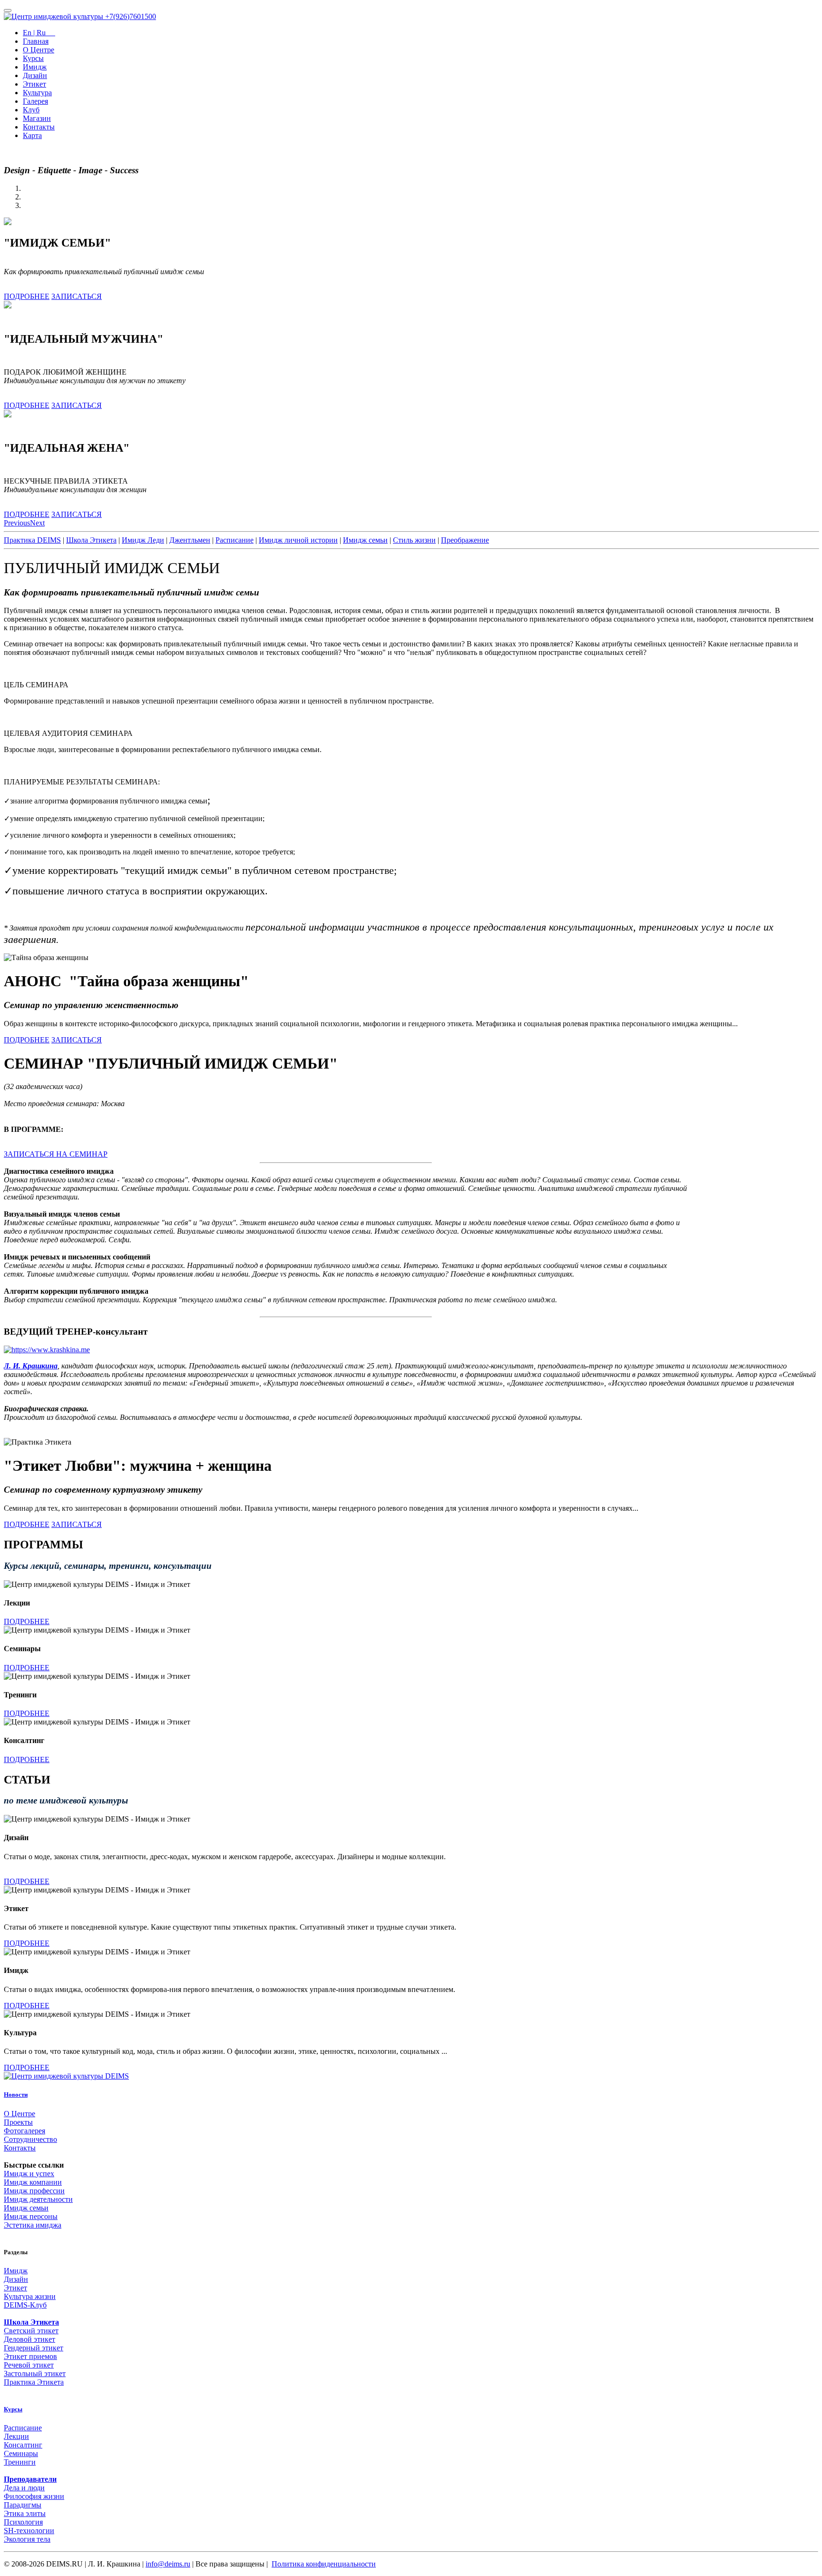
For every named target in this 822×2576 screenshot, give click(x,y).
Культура (37, 93)
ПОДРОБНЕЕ (27, 296)
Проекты (18, 2122)
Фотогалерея (24, 2131)
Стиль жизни (414, 540)
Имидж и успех (29, 2174)
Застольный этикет (35, 2373)
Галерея (35, 101)
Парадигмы (23, 2505)
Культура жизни (30, 2296)
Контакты (39, 127)
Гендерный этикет (34, 2348)
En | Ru (39, 33)
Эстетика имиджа (33, 2225)
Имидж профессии (34, 2191)
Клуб (31, 110)
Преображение (465, 540)
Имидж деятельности (38, 2199)
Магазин (37, 118)
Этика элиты (25, 2513)
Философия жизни (34, 2496)
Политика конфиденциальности (324, 2564)
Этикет (34, 84)
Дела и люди (24, 2488)
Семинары (21, 2453)
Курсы (33, 58)
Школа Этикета (91, 540)
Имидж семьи (365, 540)
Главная (36, 41)
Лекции (16, 2436)
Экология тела (27, 2539)
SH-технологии (29, 2531)
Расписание (235, 540)
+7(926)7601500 (131, 16)
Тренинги (20, 2462)
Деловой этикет (29, 2339)
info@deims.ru (168, 2564)
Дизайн (35, 75)
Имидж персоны (31, 2216)
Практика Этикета (34, 2382)
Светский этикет (31, 2331)
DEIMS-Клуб (25, 2305)
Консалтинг (23, 2445)
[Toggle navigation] (8, 10)
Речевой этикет (29, 2365)
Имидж (35, 67)
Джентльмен (190, 540)
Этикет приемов (30, 2356)
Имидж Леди (143, 540)
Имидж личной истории (298, 540)
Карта (32, 135)
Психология (23, 2522)
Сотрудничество (30, 2139)
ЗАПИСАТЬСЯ (77, 296)
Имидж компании (33, 2182)
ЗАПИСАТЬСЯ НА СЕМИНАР (56, 1154)
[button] (17, 523)
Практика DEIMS (32, 540)
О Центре (39, 50)
